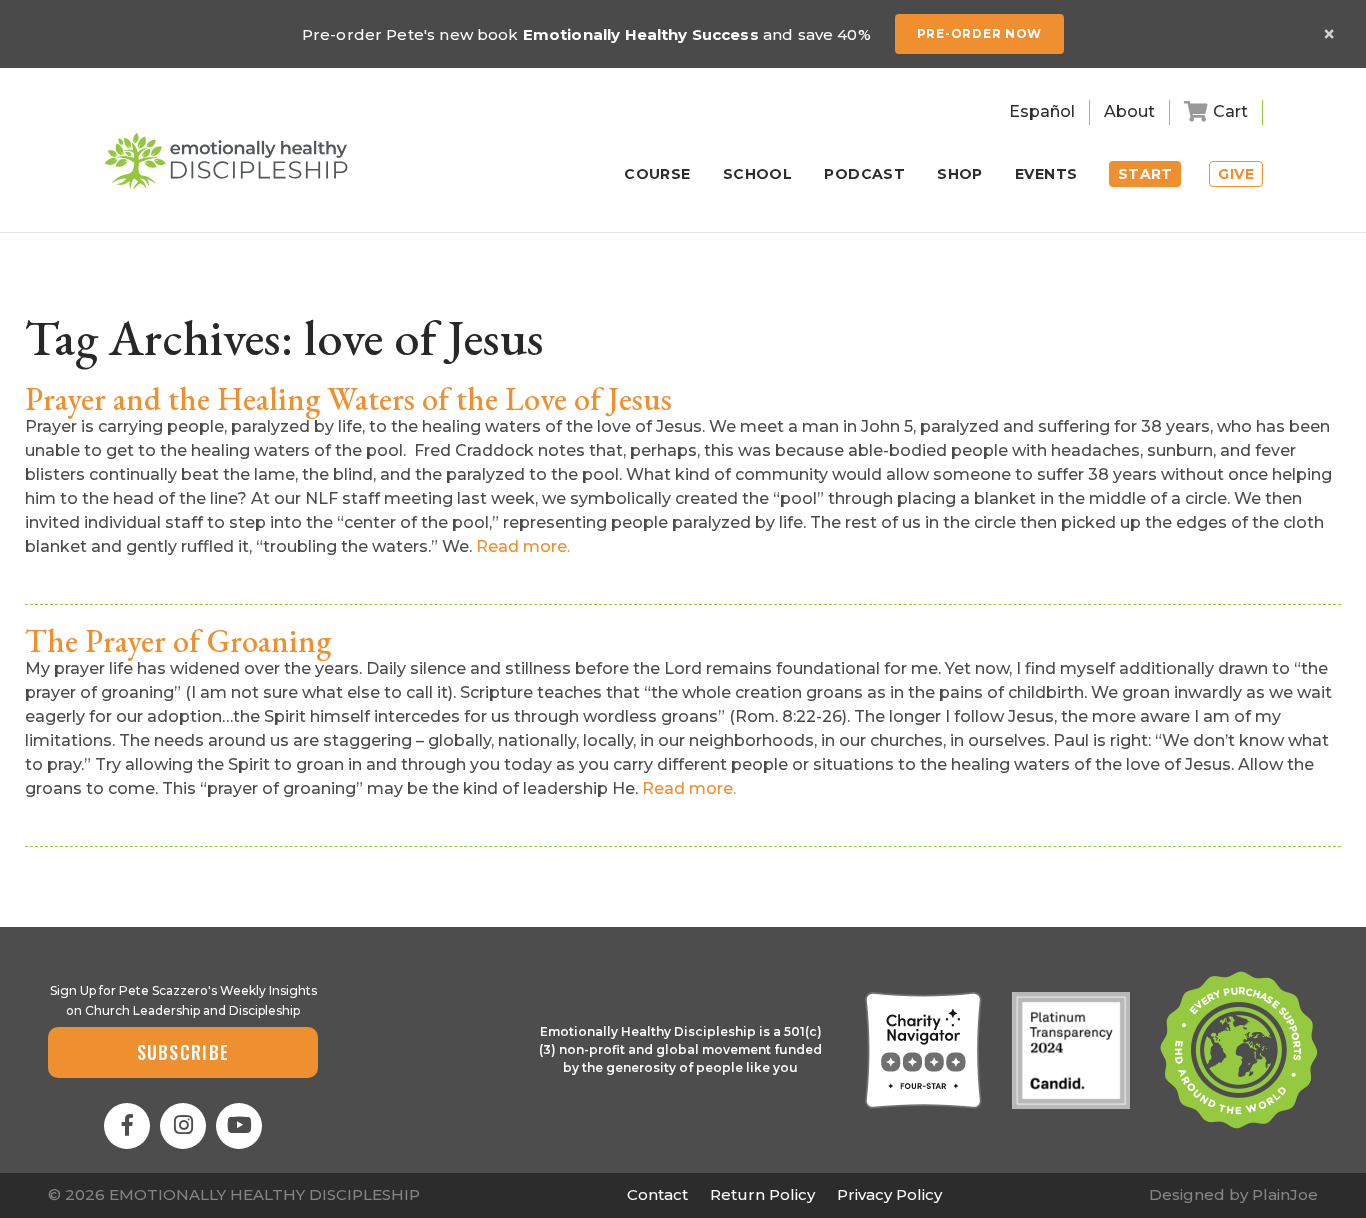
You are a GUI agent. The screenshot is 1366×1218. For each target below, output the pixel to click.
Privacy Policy (889, 1194)
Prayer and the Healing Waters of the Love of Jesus (348, 399)
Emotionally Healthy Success (641, 34)
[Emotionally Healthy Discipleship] (226, 161)
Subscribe (183, 1052)
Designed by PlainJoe (1233, 1194)
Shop (960, 175)
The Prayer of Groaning (178, 641)
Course (657, 175)
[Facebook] (127, 1126)
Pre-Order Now (979, 33)
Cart (1230, 111)
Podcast (864, 175)
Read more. (523, 546)
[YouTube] (239, 1126)
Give (1236, 174)
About (1129, 111)
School (758, 175)
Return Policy (762, 1194)
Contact (657, 1194)
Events (1046, 175)
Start (1145, 174)
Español (1042, 111)
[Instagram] (183, 1126)
